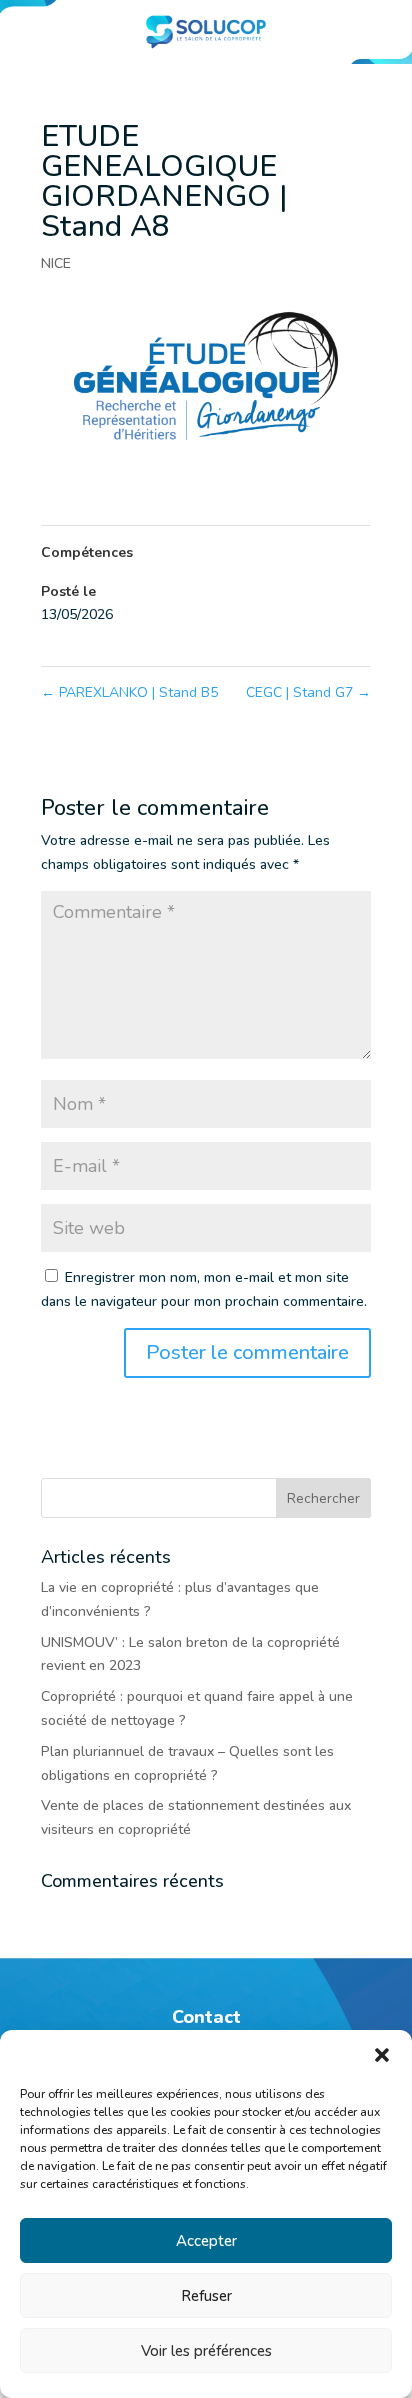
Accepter (206, 2241)
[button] (382, 2055)
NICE (56, 263)
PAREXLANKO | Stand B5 (129, 692)
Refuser (206, 2296)
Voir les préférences (206, 2351)
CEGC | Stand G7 (308, 692)
